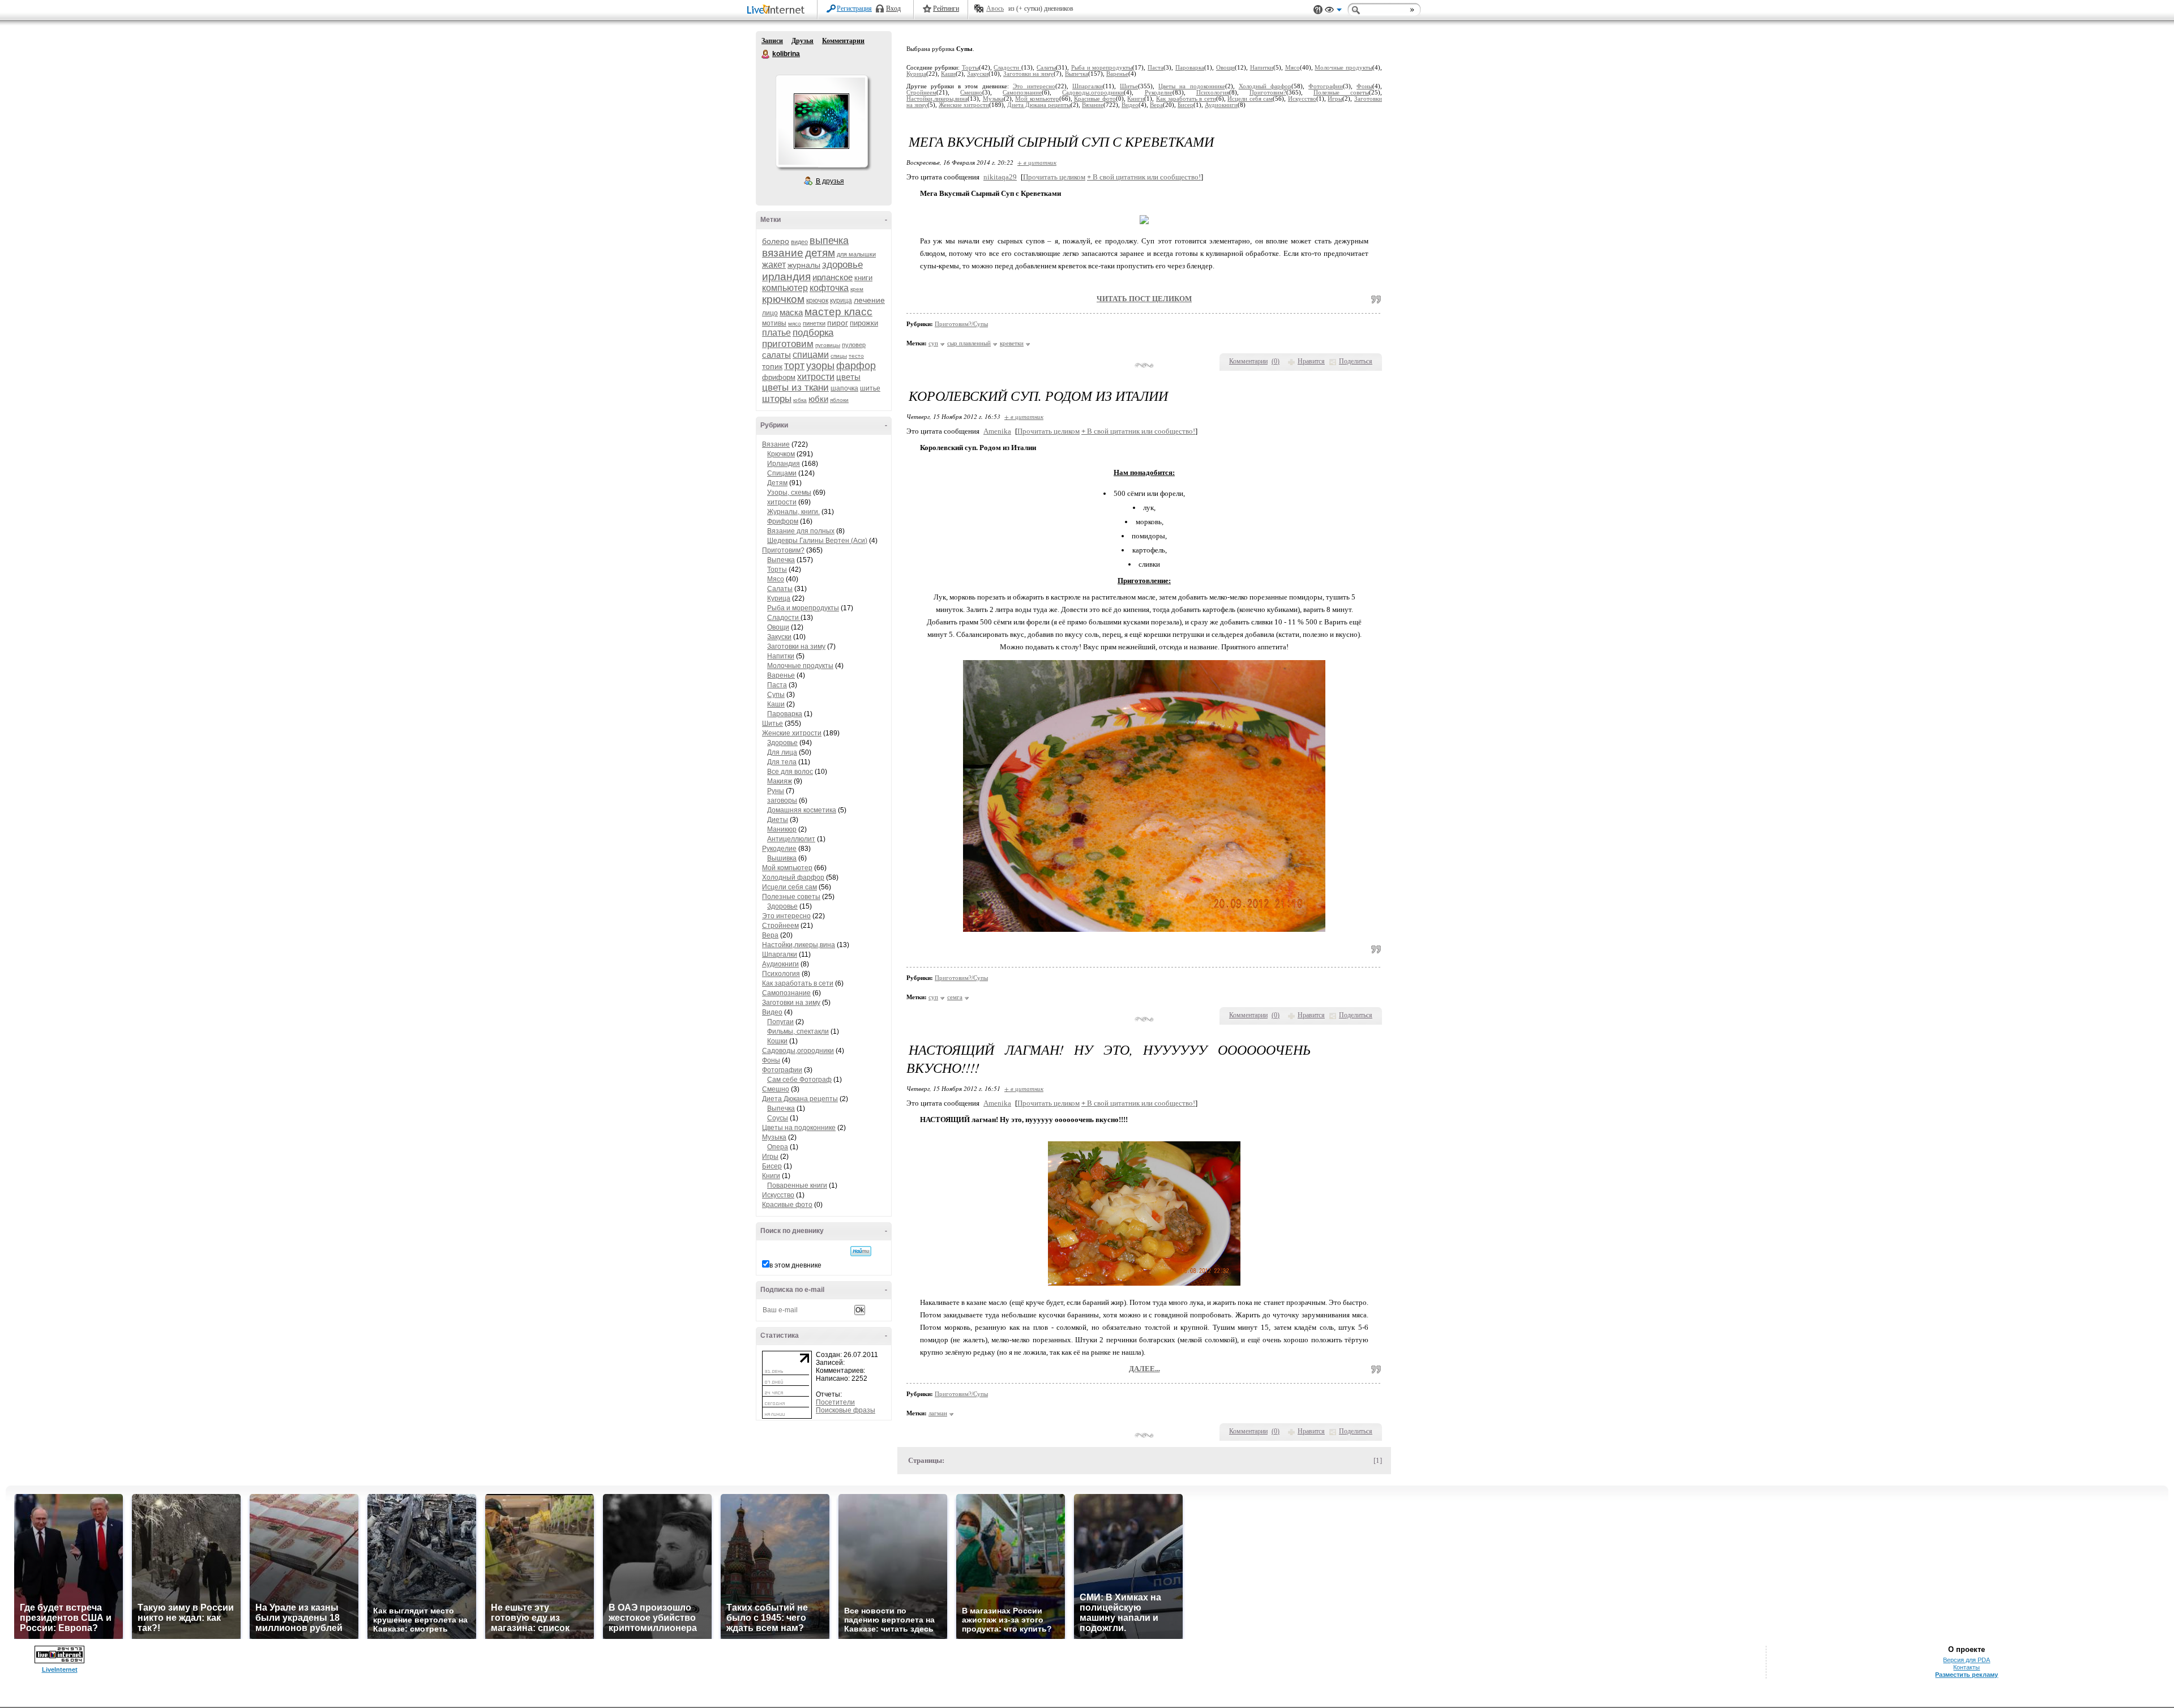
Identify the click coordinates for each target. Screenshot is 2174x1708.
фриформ (779, 377)
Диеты (778, 820)
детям (820, 253)
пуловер (854, 345)
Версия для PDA (1967, 1660)
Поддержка (1318, 10)
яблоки (839, 400)
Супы (776, 695)
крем (857, 289)
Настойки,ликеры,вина (799, 945)
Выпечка (781, 560)
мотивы (774, 323)
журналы (804, 265)
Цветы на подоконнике (799, 1128)
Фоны (771, 1060)
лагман (938, 1413)
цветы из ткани (795, 388)
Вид (1333, 11)
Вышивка (782, 858)
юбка (800, 400)
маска (791, 312)
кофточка (829, 288)
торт (794, 366)
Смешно (776, 1089)
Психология (781, 974)
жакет (774, 265)
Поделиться (1356, 361)
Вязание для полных (801, 531)
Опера (778, 1147)
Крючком (781, 454)
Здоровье (782, 743)
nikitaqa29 (1000, 177)
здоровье (842, 265)
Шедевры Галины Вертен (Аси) (817, 541)
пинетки (814, 323)
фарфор (856, 366)
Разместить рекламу (1967, 1675)
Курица (779, 598)
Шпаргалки (780, 954)
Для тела (782, 762)
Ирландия (784, 464)
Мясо (776, 579)
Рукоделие (779, 849)
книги (863, 278)
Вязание (776, 444)
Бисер (772, 1166)
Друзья (803, 41)
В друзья (830, 181)
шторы (777, 399)
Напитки (781, 656)
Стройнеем (780, 926)
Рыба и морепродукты (803, 608)
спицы (839, 356)
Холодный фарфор (793, 877)
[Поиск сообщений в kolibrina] (861, 1251)
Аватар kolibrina (821, 121)
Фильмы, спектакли (798, 1031)
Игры (770, 1157)
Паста (777, 685)
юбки (818, 399)
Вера (770, 935)
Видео (772, 1012)
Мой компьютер (787, 868)
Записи (772, 41)
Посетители (835, 1402)
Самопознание (786, 993)
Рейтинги (946, 8)
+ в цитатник (1037, 162)
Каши (776, 704)
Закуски (779, 637)
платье (776, 333)
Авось (995, 8)
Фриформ (783, 521)
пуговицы (828, 345)
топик (772, 366)
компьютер (785, 288)
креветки (1012, 343)
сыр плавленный (969, 343)
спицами (811, 355)
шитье (870, 388)
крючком (783, 299)
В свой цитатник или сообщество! (1144, 177)
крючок (817, 301)
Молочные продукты (800, 666)
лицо (770, 313)
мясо (795, 324)
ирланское (833, 277)
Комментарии (843, 41)
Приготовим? (783, 550)
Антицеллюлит (791, 839)
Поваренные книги (797, 1185)
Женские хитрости (792, 733)
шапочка (844, 388)
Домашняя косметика (802, 810)
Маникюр (782, 829)
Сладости (784, 618)
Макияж (780, 781)
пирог (838, 323)
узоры (820, 366)
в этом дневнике (795, 1265)
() (1276, 361)
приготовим (788, 344)
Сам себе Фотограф (799, 1080)
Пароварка (785, 714)
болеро (776, 241)
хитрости (816, 377)
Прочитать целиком (1054, 177)
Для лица (782, 752)
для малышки (856, 254)
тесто (856, 356)
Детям (777, 483)
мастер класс (838, 312)
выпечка (829, 241)
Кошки (777, 1041)
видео (799, 242)
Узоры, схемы (789, 493)
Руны (776, 791)
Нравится (1311, 361)
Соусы (778, 1118)
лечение (869, 300)
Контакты (1967, 1667)
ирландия (786, 277)
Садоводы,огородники (798, 1051)
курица (841, 301)
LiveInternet (778, 10)
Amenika (997, 431)
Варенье (781, 675)
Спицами (782, 473)
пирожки (864, 323)
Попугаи (780, 1022)
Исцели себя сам (789, 887)
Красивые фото (787, 1205)
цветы (848, 377)
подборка (813, 333)
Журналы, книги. (793, 512)
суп (933, 343)
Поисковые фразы (846, 1410)
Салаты (780, 589)
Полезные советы (791, 897)
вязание (783, 253)
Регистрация (854, 8)
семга (955, 997)
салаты (776, 355)
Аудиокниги (780, 964)
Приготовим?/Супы (961, 324)
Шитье (773, 724)
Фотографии (782, 1070)
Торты (777, 570)
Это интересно (786, 916)
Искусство (778, 1195)
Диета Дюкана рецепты (800, 1099)
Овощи (778, 627)
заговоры (782, 801)
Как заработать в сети (798, 983)
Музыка (774, 1137)
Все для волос (790, 772)
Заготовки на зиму (796, 647)
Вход (893, 8)
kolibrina (766, 54)
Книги (771, 1176)
